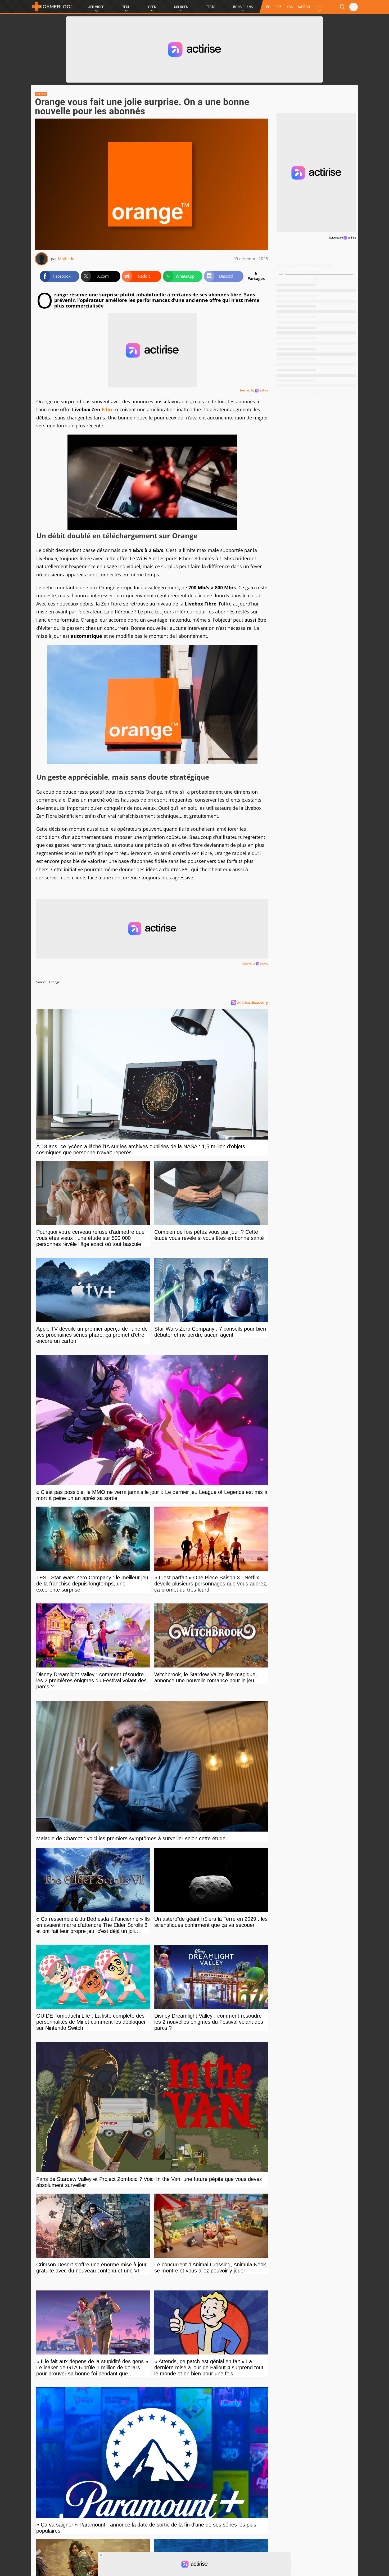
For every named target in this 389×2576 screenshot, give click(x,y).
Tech (126, 7)
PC (268, 7)
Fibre (108, 409)
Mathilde (66, 259)
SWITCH (304, 7)
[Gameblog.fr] (52, 7)
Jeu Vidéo (96, 7)
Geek (152, 7)
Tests (211, 7)
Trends (41, 94)
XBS (290, 7)
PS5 (278, 7)
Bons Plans (243, 7)
